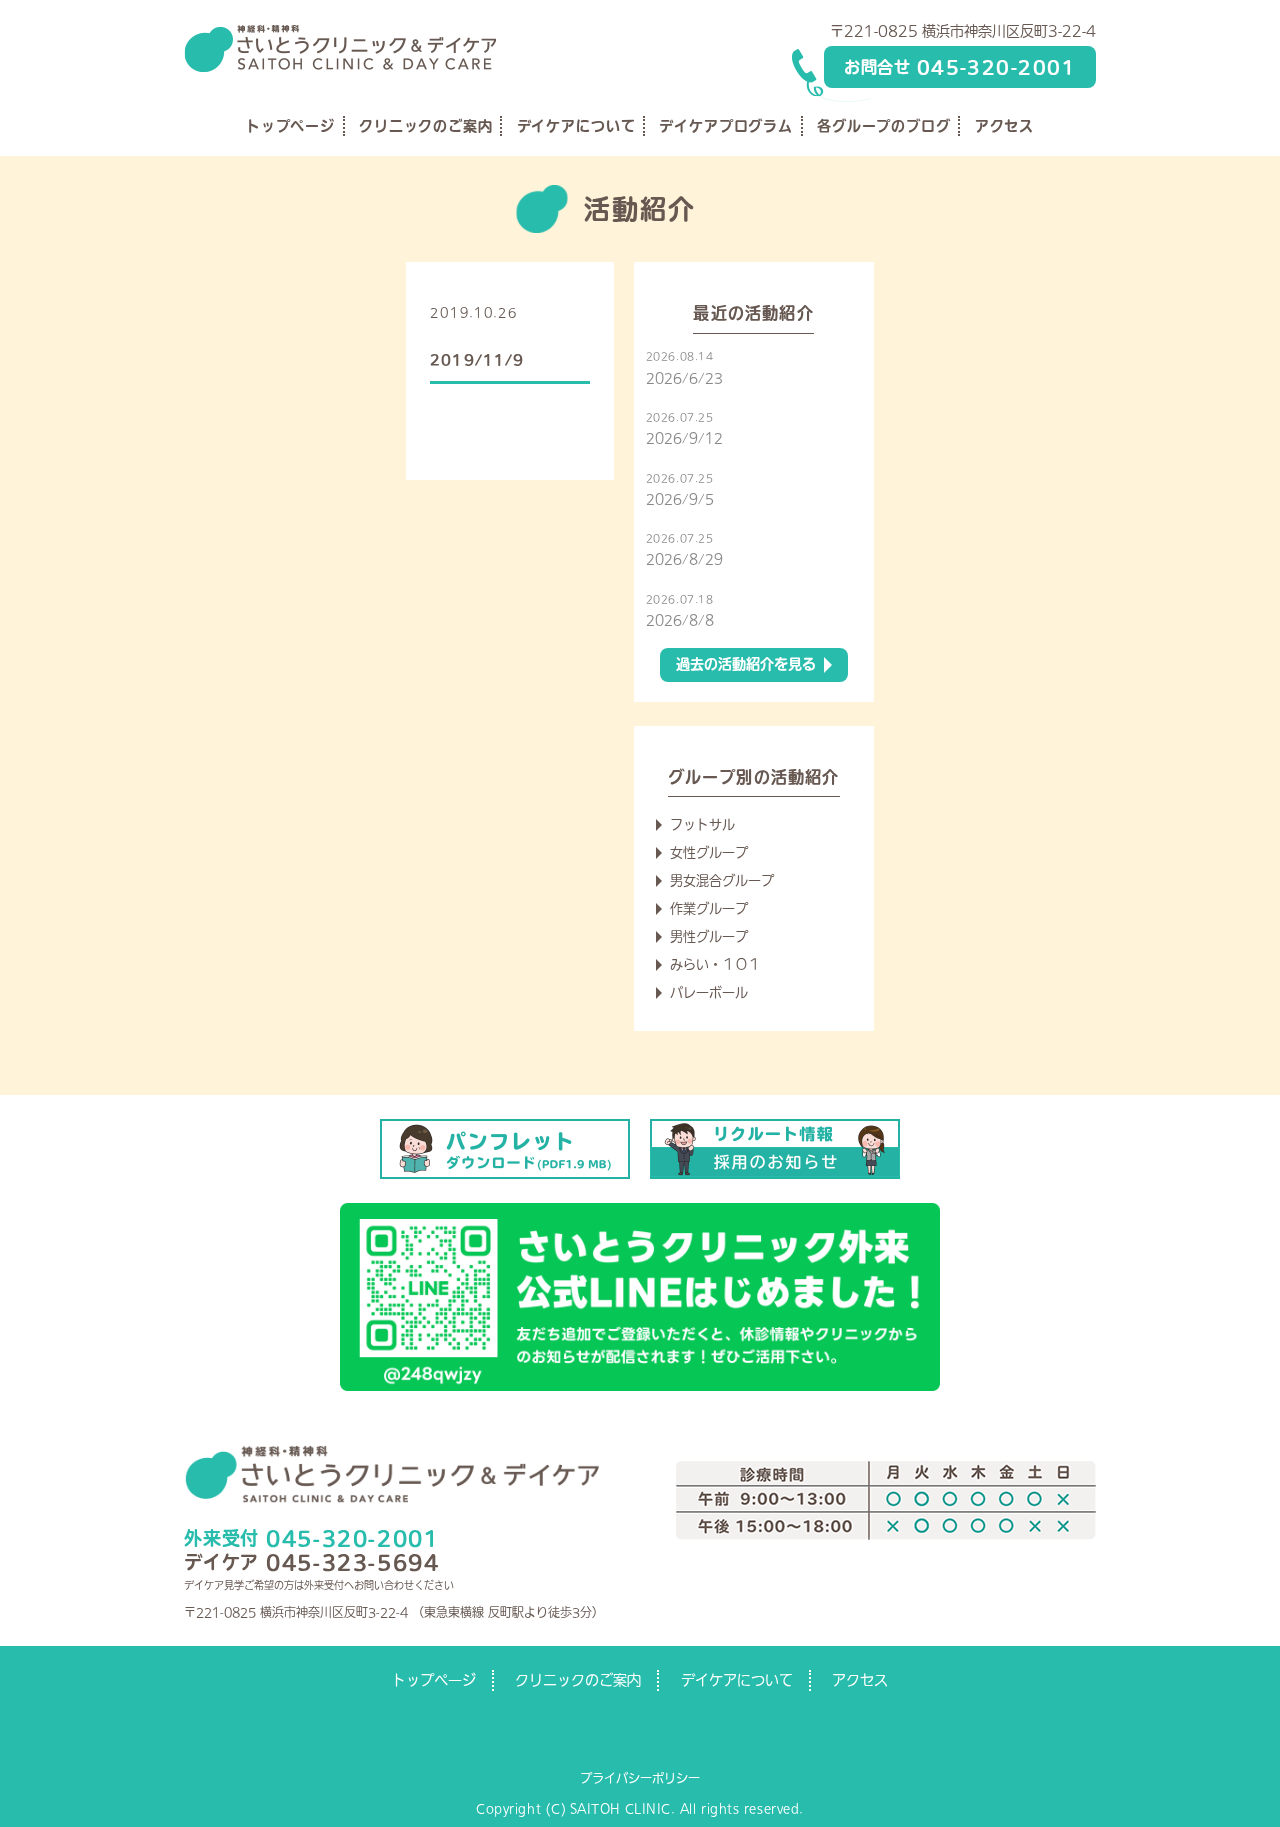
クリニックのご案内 (426, 126)
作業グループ (709, 908)
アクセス (1004, 126)
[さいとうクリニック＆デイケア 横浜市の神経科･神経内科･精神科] (340, 31)
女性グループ (709, 852)
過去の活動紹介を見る (746, 664)
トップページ (290, 126)
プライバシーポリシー (640, 1778)
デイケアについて (576, 126)
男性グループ (709, 936)
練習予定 (560, 312)
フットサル (702, 824)
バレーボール (709, 992)
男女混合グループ (722, 880)
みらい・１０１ (715, 964)
